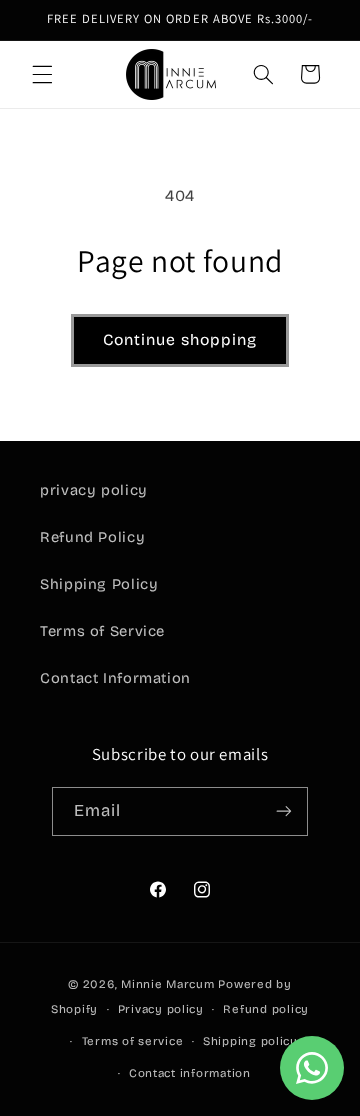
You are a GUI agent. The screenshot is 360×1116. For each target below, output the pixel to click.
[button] (42, 74)
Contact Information (115, 678)
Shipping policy (250, 1041)
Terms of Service (102, 631)
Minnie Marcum (168, 984)
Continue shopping (180, 339)
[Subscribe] (284, 811)
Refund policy (266, 1009)
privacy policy (94, 490)
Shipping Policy (99, 584)
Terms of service (133, 1041)
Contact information (190, 1073)
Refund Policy (92, 537)
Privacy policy (161, 1009)
